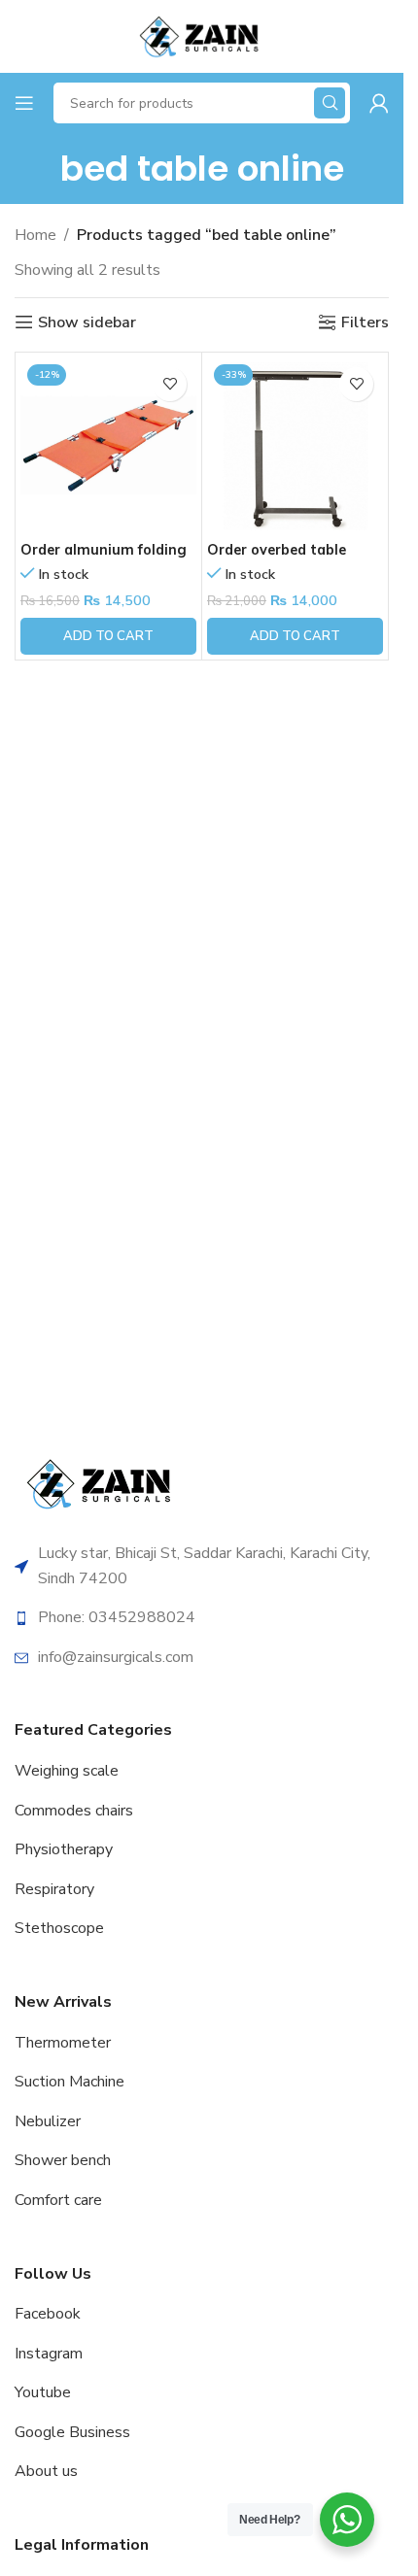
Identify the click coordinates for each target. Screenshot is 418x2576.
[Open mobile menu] (24, 103)
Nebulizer (48, 2121)
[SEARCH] (330, 103)
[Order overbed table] (295, 445)
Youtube (43, 2392)
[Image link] (102, 1482)
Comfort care (58, 2200)
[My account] (379, 103)
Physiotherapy (64, 1849)
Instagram (49, 2354)
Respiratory (54, 1889)
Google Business (72, 2432)
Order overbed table (277, 550)
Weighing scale (67, 1771)
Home (35, 235)
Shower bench (63, 2160)
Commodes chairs (74, 1811)
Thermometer (63, 2043)
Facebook (48, 2314)
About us (46, 2471)
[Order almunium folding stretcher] (108, 445)
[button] (108, 636)
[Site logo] (201, 35)
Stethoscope (59, 1928)
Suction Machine (70, 2082)
